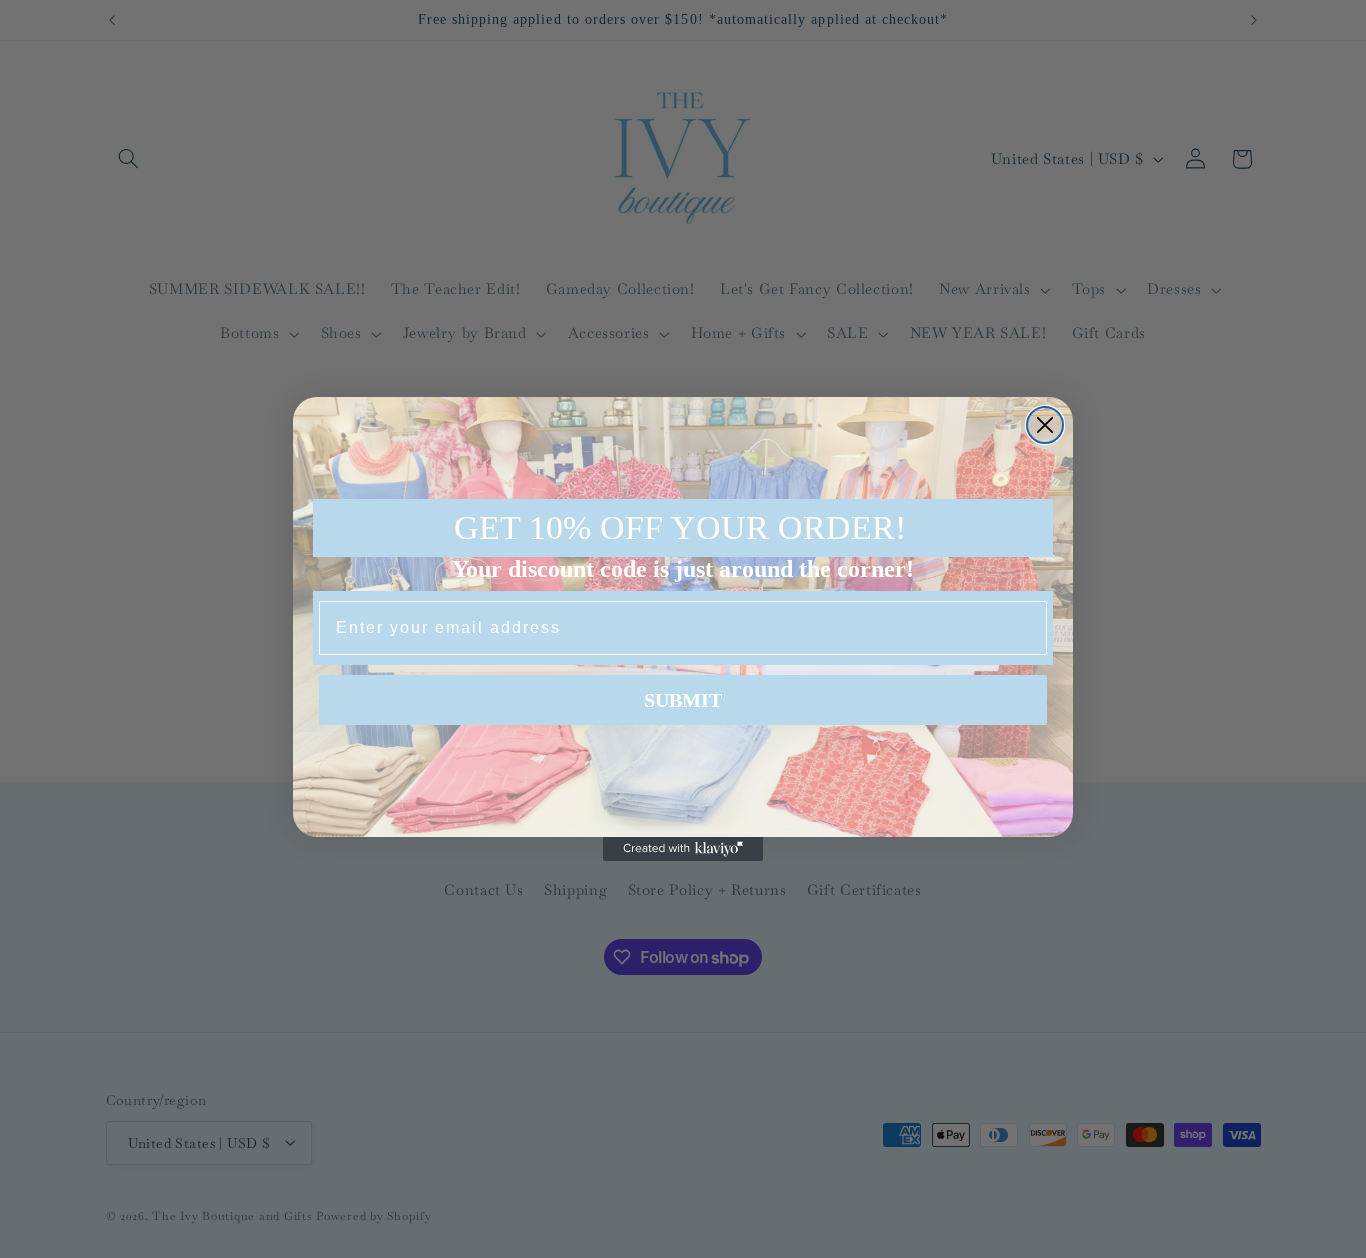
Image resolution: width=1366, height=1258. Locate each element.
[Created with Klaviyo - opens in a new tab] (683, 849)
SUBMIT (683, 700)
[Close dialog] (1045, 425)
